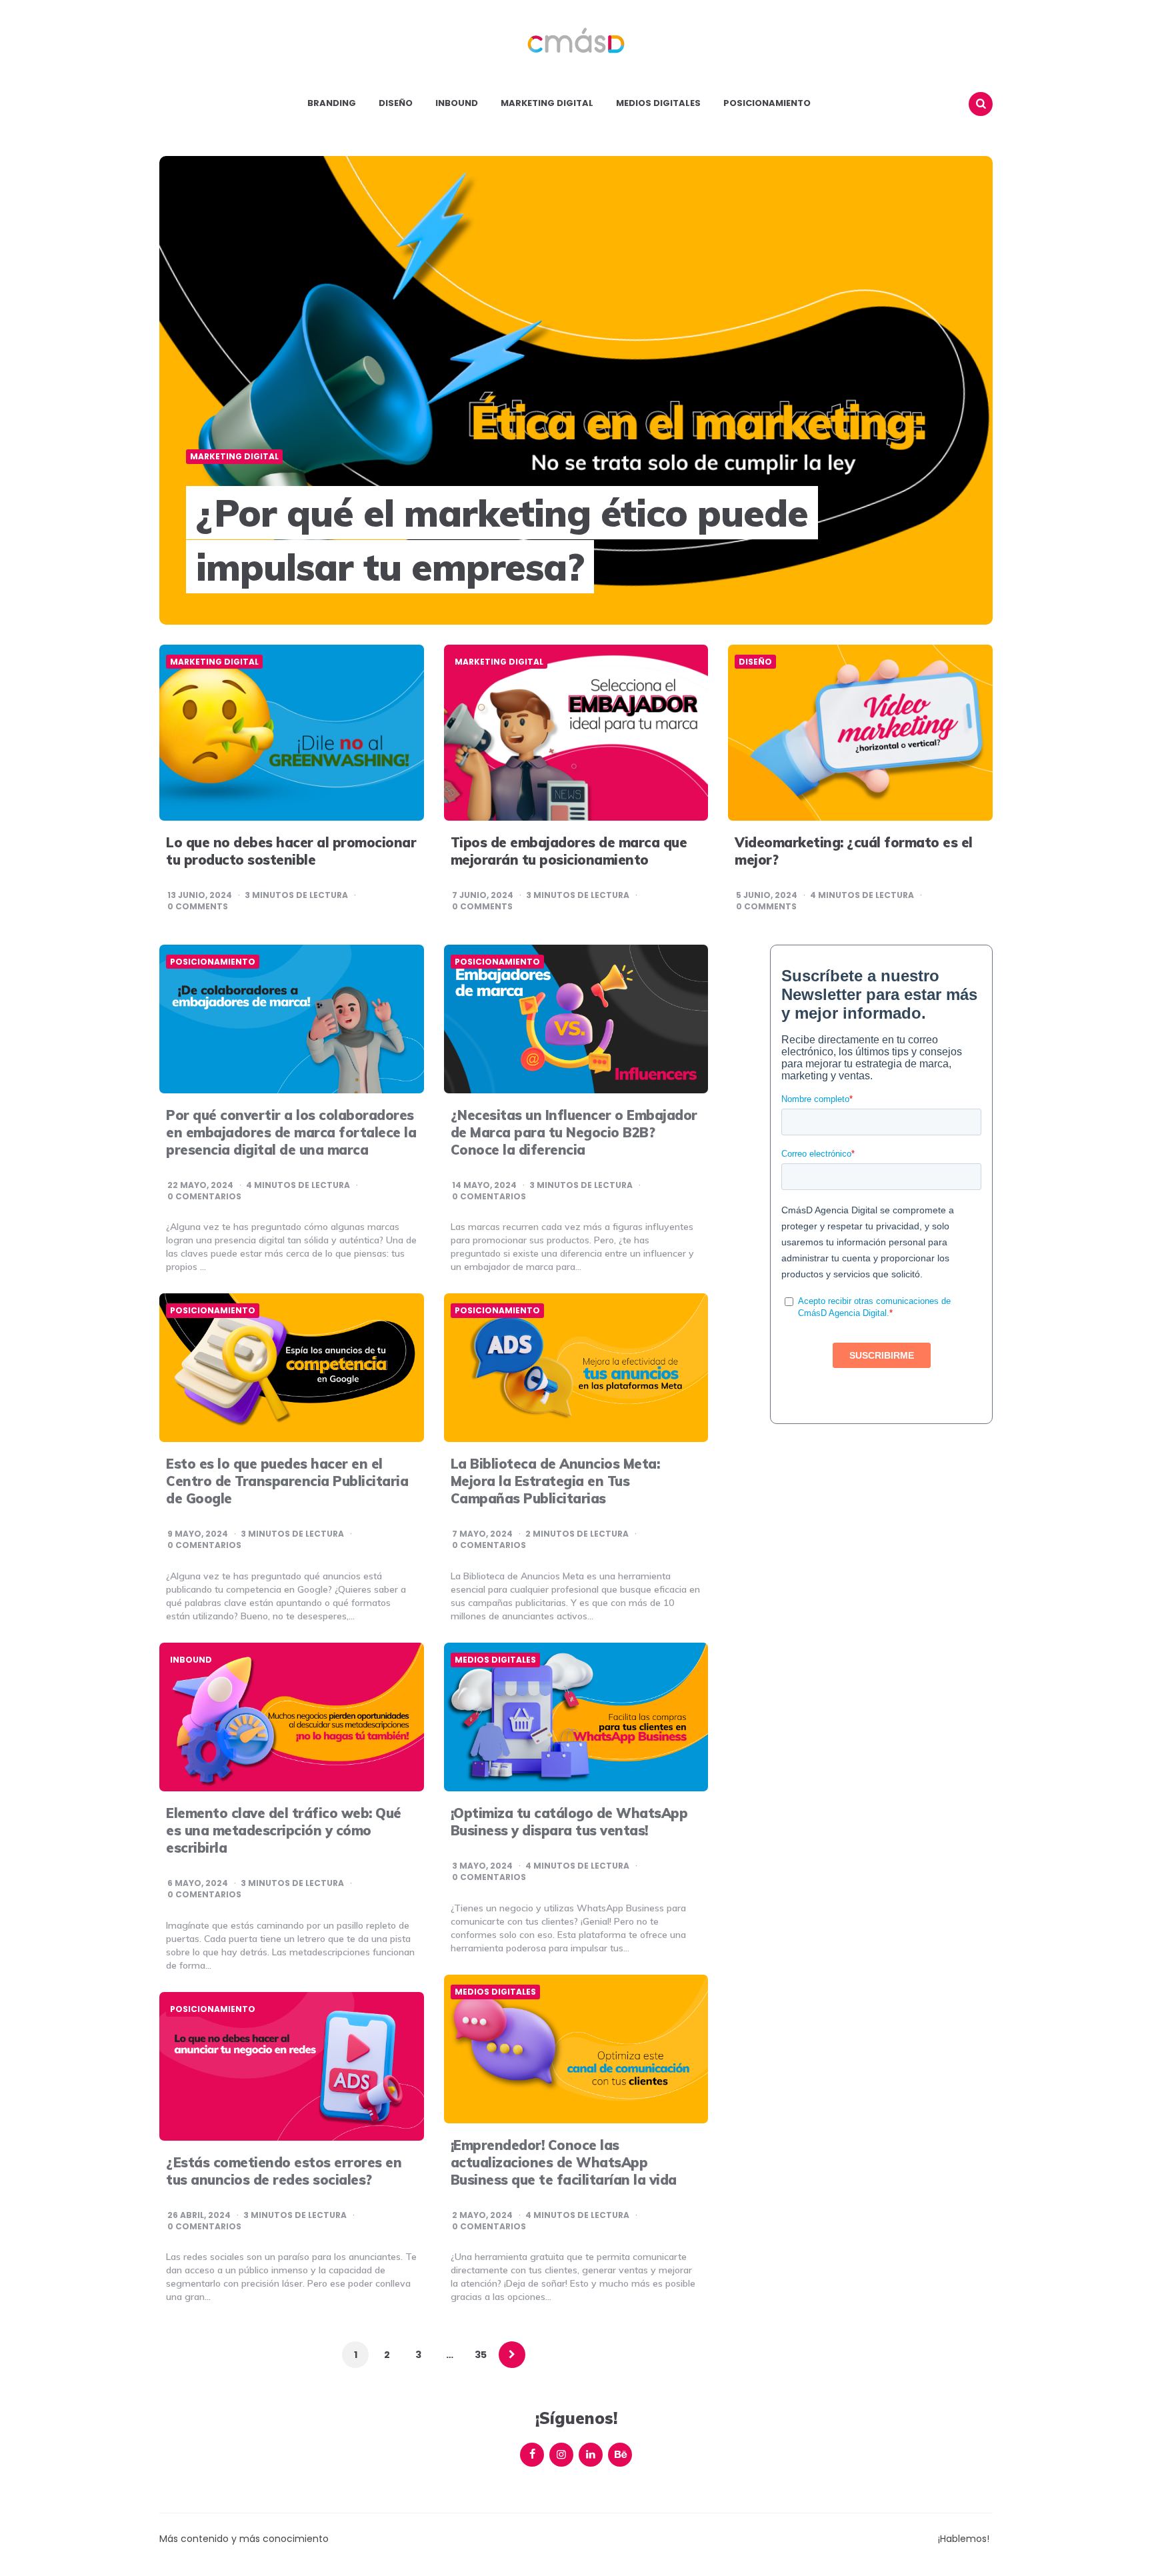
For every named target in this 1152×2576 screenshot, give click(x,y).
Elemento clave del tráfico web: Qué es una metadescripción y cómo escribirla (284, 1830)
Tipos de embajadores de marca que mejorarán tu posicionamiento (569, 851)
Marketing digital (547, 103)
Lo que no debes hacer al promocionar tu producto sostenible (291, 851)
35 (481, 2355)
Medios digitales (658, 103)
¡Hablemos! (964, 2539)
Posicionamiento (767, 103)
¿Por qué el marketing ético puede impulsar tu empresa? (502, 540)
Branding (332, 103)
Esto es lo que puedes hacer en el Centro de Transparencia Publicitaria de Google (287, 1481)
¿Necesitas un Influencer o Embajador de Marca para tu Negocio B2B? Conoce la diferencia (574, 1132)
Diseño (396, 103)
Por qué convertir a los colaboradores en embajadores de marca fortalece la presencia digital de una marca (291, 1132)
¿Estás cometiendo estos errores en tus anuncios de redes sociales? (284, 2171)
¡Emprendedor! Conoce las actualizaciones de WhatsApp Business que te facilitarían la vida (564, 2162)
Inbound (457, 103)
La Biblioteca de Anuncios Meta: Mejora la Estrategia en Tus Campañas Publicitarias (555, 1481)
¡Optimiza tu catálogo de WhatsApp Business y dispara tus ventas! (569, 1822)
